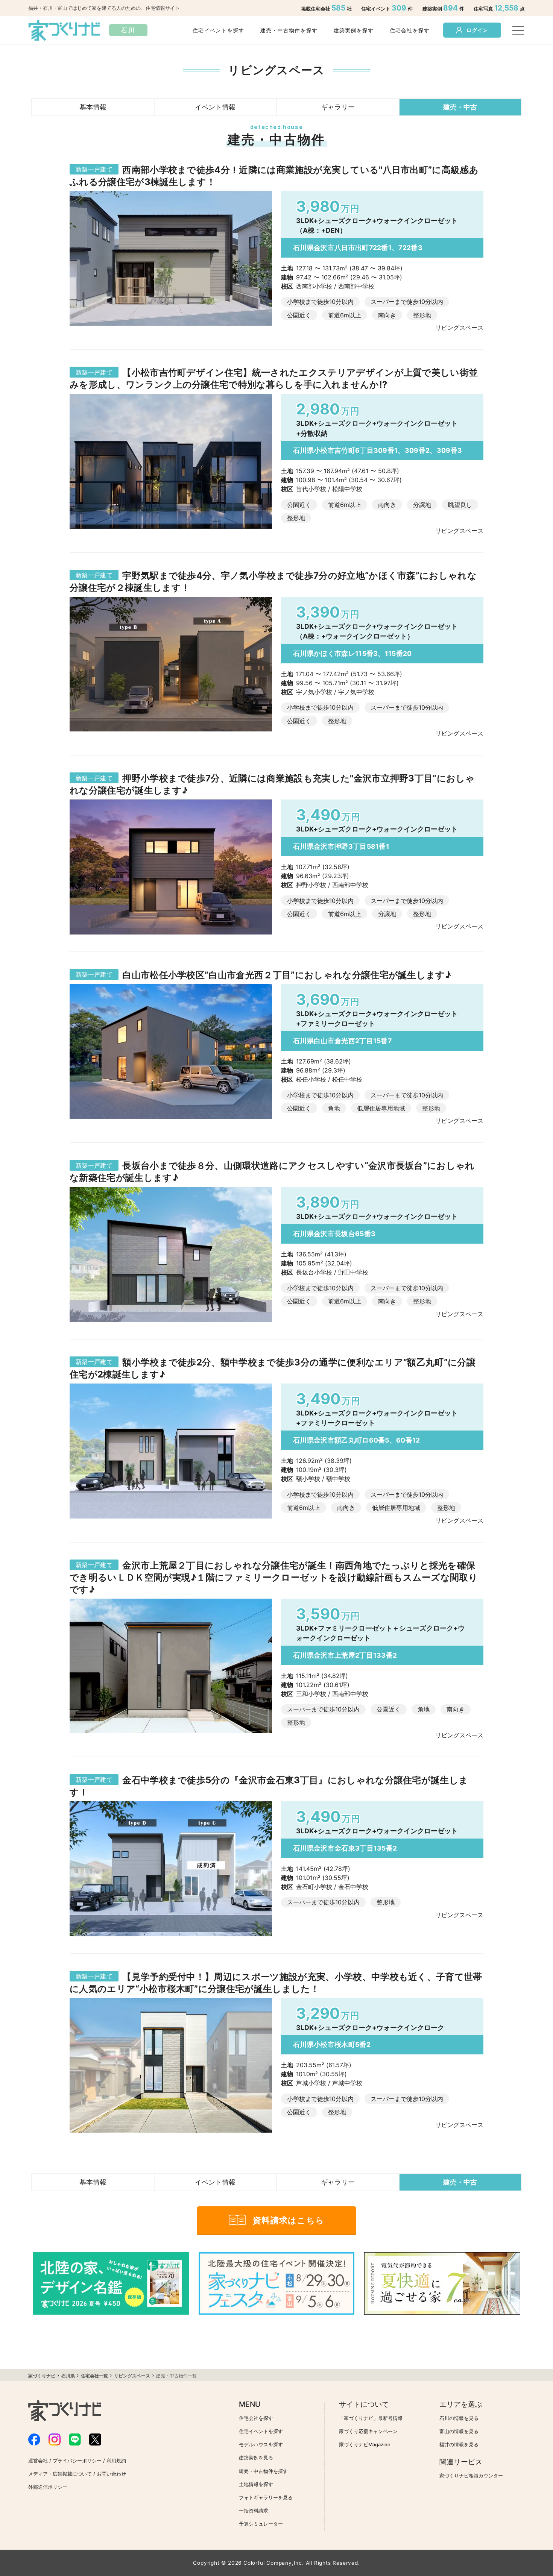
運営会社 (38, 2461)
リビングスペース (132, 2376)
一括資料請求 (254, 2511)
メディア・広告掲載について (60, 2474)
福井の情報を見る (459, 2445)
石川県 (68, 2376)
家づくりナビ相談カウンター (471, 2476)
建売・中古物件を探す (289, 30)
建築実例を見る (256, 2458)
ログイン (477, 30)
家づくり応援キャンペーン (368, 2431)
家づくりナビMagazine (365, 2445)
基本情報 (93, 107)
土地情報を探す (256, 2484)
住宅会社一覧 (94, 2376)
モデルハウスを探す (261, 2445)
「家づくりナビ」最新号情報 (371, 2418)
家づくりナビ (42, 2376)
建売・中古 (460, 107)
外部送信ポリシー (48, 2487)
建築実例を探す (354, 30)
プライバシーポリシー (77, 2461)
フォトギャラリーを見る (266, 2498)
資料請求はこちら (289, 2220)
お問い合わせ (111, 2474)
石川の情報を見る (459, 2418)
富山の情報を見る (459, 2431)
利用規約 (116, 2461)
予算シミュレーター (261, 2524)
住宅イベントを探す (219, 30)
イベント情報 (215, 107)
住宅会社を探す (410, 30)
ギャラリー (338, 107)
